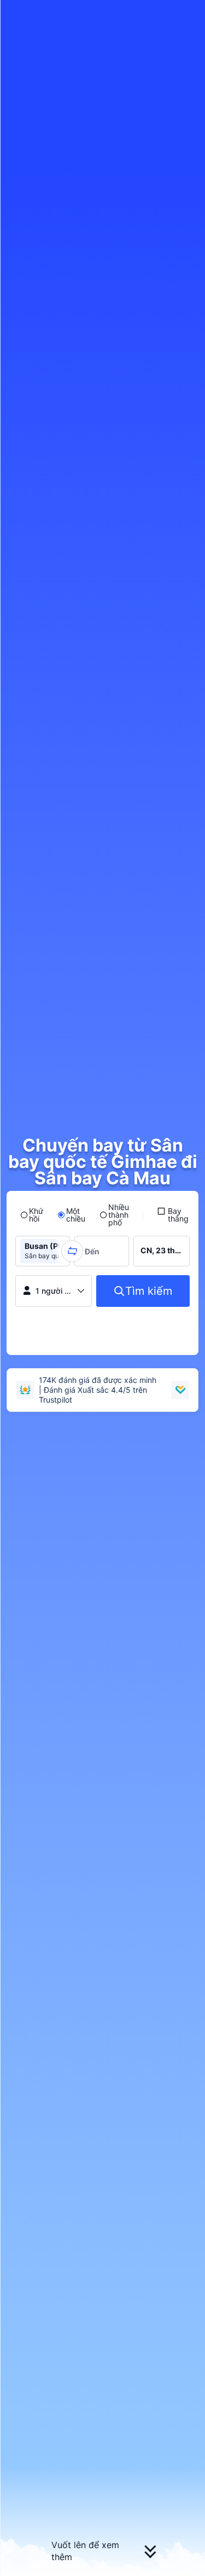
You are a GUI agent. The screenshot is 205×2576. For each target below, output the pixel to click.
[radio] (32, 1215)
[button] (186, 13)
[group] (43, 1251)
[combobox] (95, 1251)
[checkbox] (173, 1215)
